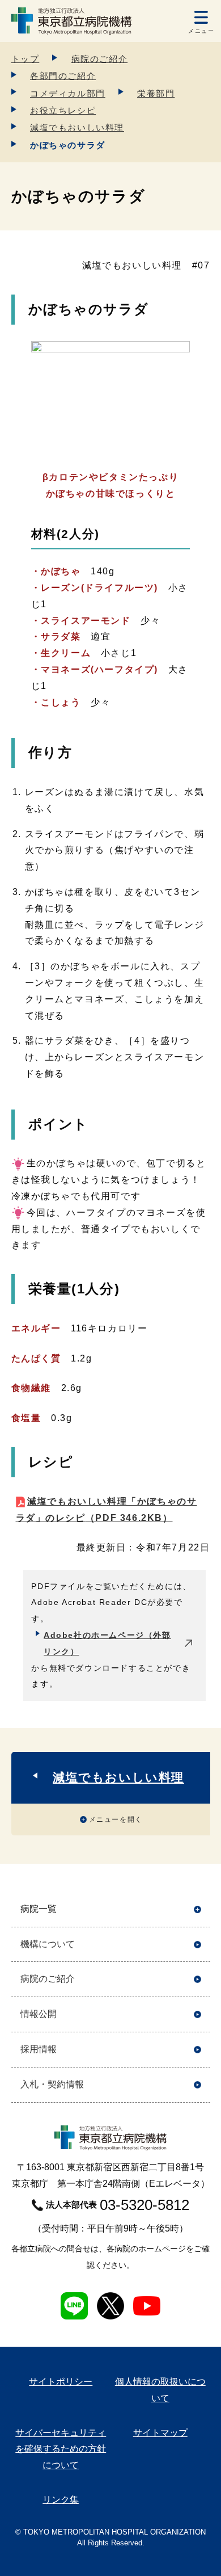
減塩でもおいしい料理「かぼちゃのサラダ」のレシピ (107, 1510)
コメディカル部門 (68, 93)
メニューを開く (116, 1819)
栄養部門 (156, 93)
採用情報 (39, 2049)
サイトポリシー (61, 2382)
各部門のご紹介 (63, 76)
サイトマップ (160, 2433)
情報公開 (39, 2014)
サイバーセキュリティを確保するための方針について (61, 2449)
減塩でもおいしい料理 (77, 127)
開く (197, 1909)
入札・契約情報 (52, 2084)
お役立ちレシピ (63, 110)
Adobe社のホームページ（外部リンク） (107, 1643)
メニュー (201, 31)
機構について (48, 1944)
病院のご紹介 (100, 59)
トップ (25, 59)
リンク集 (61, 2500)
